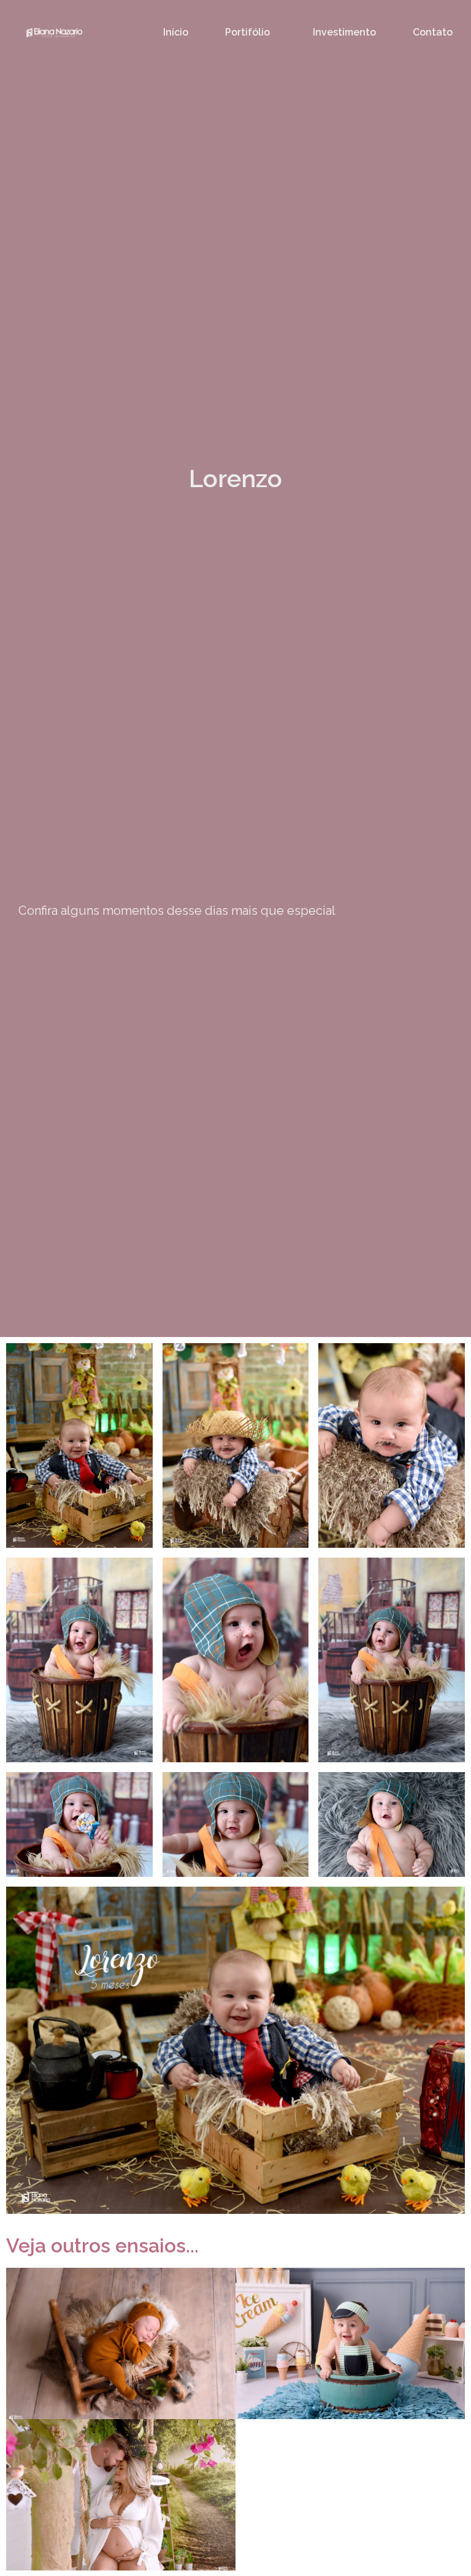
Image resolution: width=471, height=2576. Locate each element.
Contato (433, 32)
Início (176, 32)
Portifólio (247, 32)
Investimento (344, 32)
